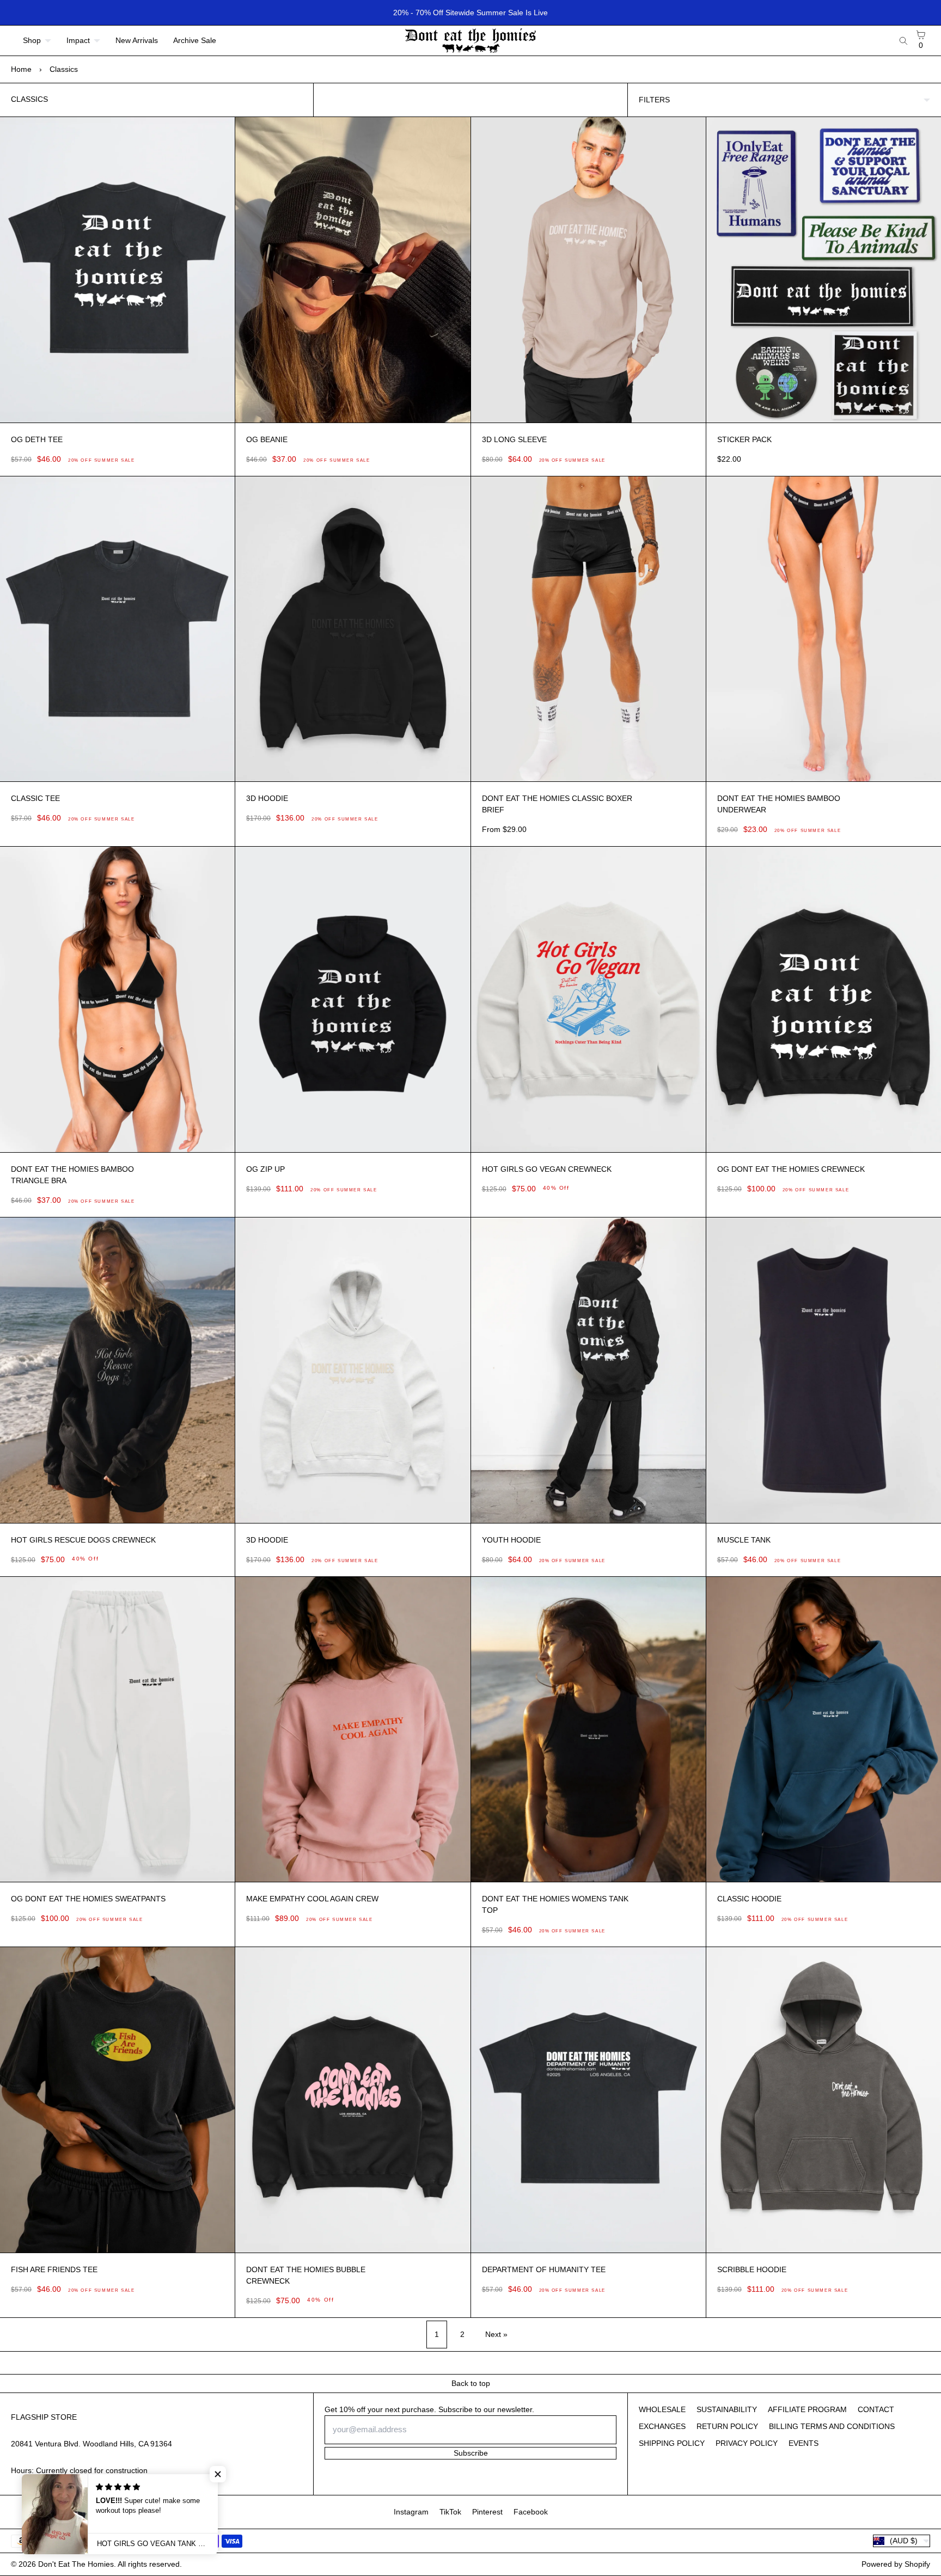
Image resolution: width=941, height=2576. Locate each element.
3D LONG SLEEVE (514, 439)
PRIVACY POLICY (747, 2443)
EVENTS (803, 2443)
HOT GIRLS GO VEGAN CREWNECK (547, 1169)
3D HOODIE (267, 798)
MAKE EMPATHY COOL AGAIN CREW (312, 1899)
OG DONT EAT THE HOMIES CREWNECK (791, 1169)
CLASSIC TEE (35, 798)
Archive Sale (195, 40)
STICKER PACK (744, 439)
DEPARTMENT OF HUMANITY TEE (544, 2269)
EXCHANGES (662, 2426)
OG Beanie (267, 439)
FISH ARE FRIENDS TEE (54, 2269)
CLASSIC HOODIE (749, 1899)
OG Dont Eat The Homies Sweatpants (88, 1899)
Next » (496, 2334)
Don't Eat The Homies (76, 2564)
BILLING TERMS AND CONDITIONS (832, 2426)
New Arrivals (137, 40)
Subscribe (471, 2453)
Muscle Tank (744, 1540)
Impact (78, 40)
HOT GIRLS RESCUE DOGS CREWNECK (83, 1540)
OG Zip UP (265, 1169)
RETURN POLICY (727, 2426)
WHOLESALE (662, 2409)
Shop (32, 40)
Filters (654, 100)
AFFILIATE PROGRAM (807, 2409)
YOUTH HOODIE (511, 1540)
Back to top (471, 2383)
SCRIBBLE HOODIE (752, 2269)
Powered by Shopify (896, 2564)
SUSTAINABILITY (727, 2409)
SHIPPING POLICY (672, 2443)
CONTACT (876, 2409)
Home (21, 69)
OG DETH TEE (37, 439)
